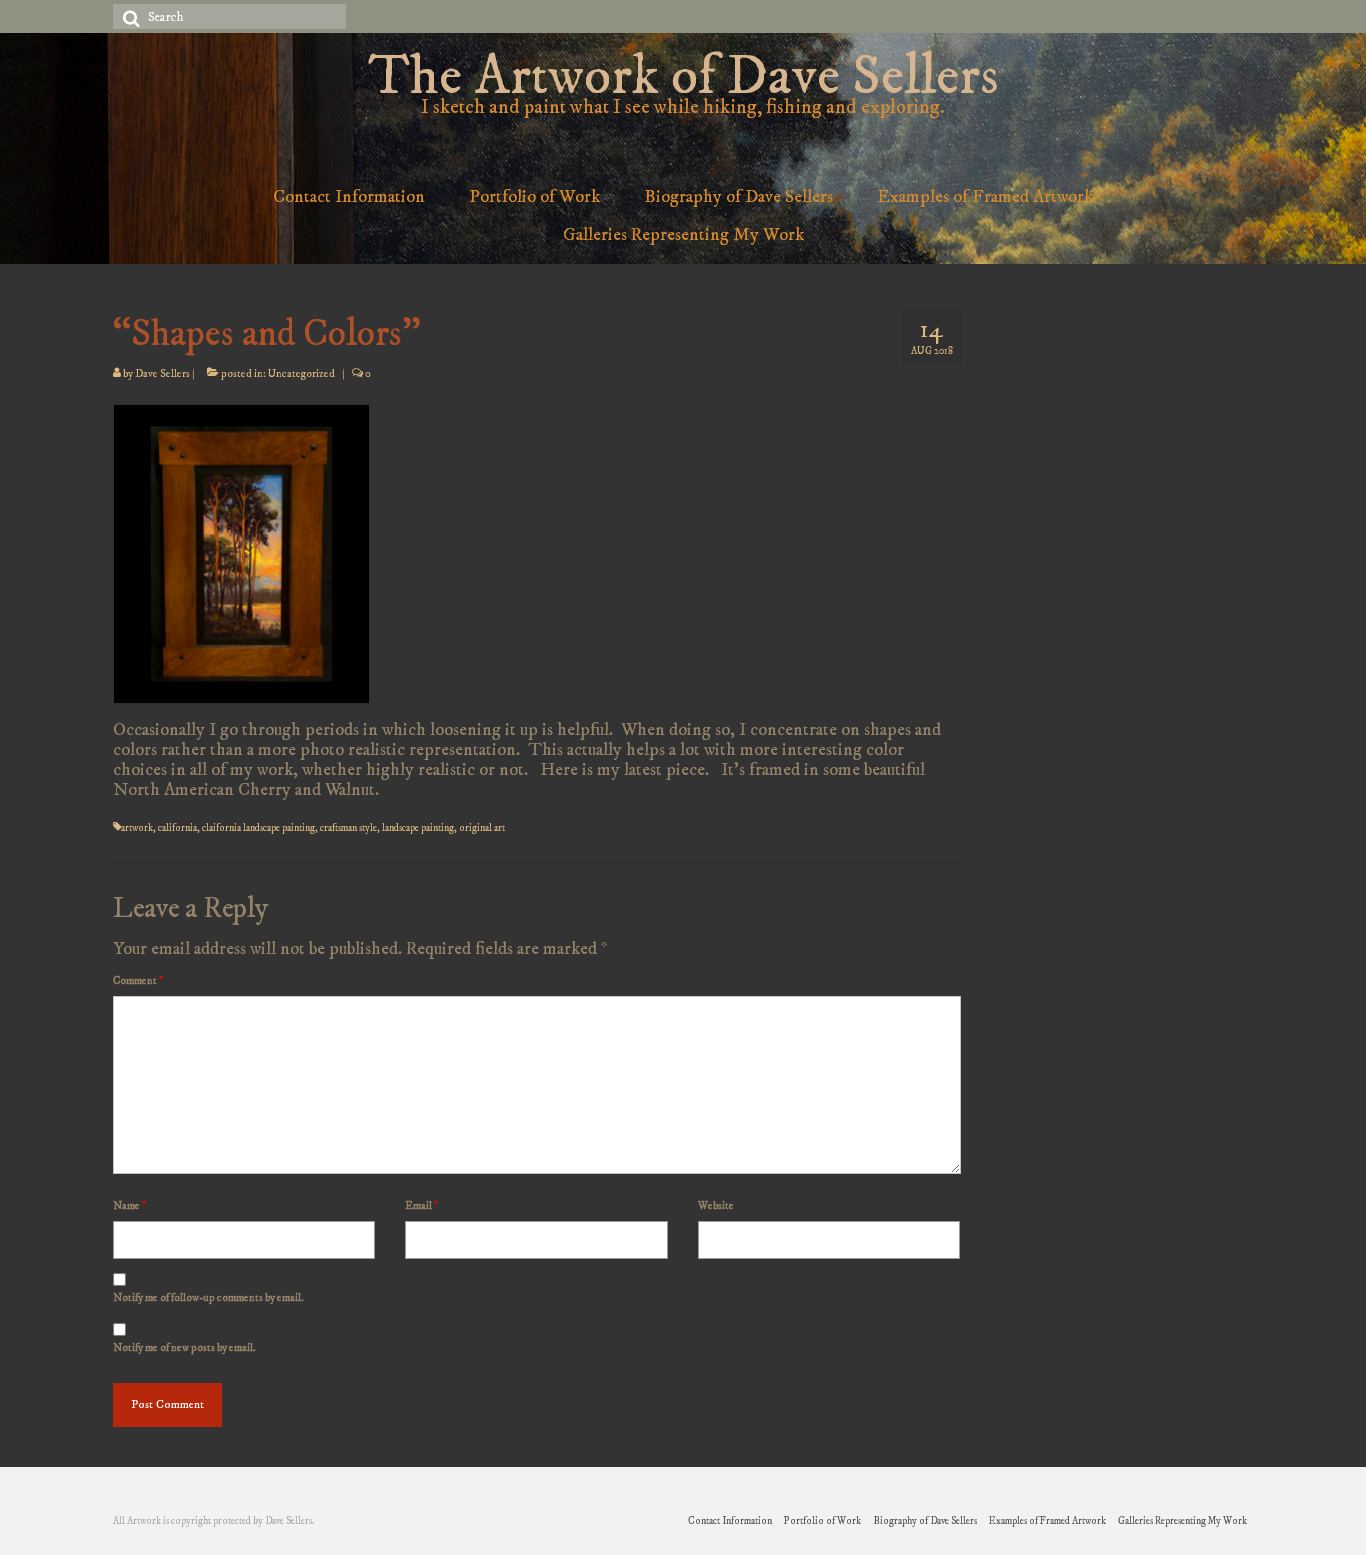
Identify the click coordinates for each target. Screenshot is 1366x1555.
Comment (138, 981)
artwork (137, 828)
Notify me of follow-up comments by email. (208, 1298)
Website (716, 1206)
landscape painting (418, 828)
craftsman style (348, 828)
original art (482, 828)
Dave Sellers (162, 374)
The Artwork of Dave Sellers (683, 77)
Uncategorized (301, 374)
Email (421, 1206)
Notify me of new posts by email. (184, 1348)
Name (129, 1206)
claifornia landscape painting (258, 828)
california (177, 828)
